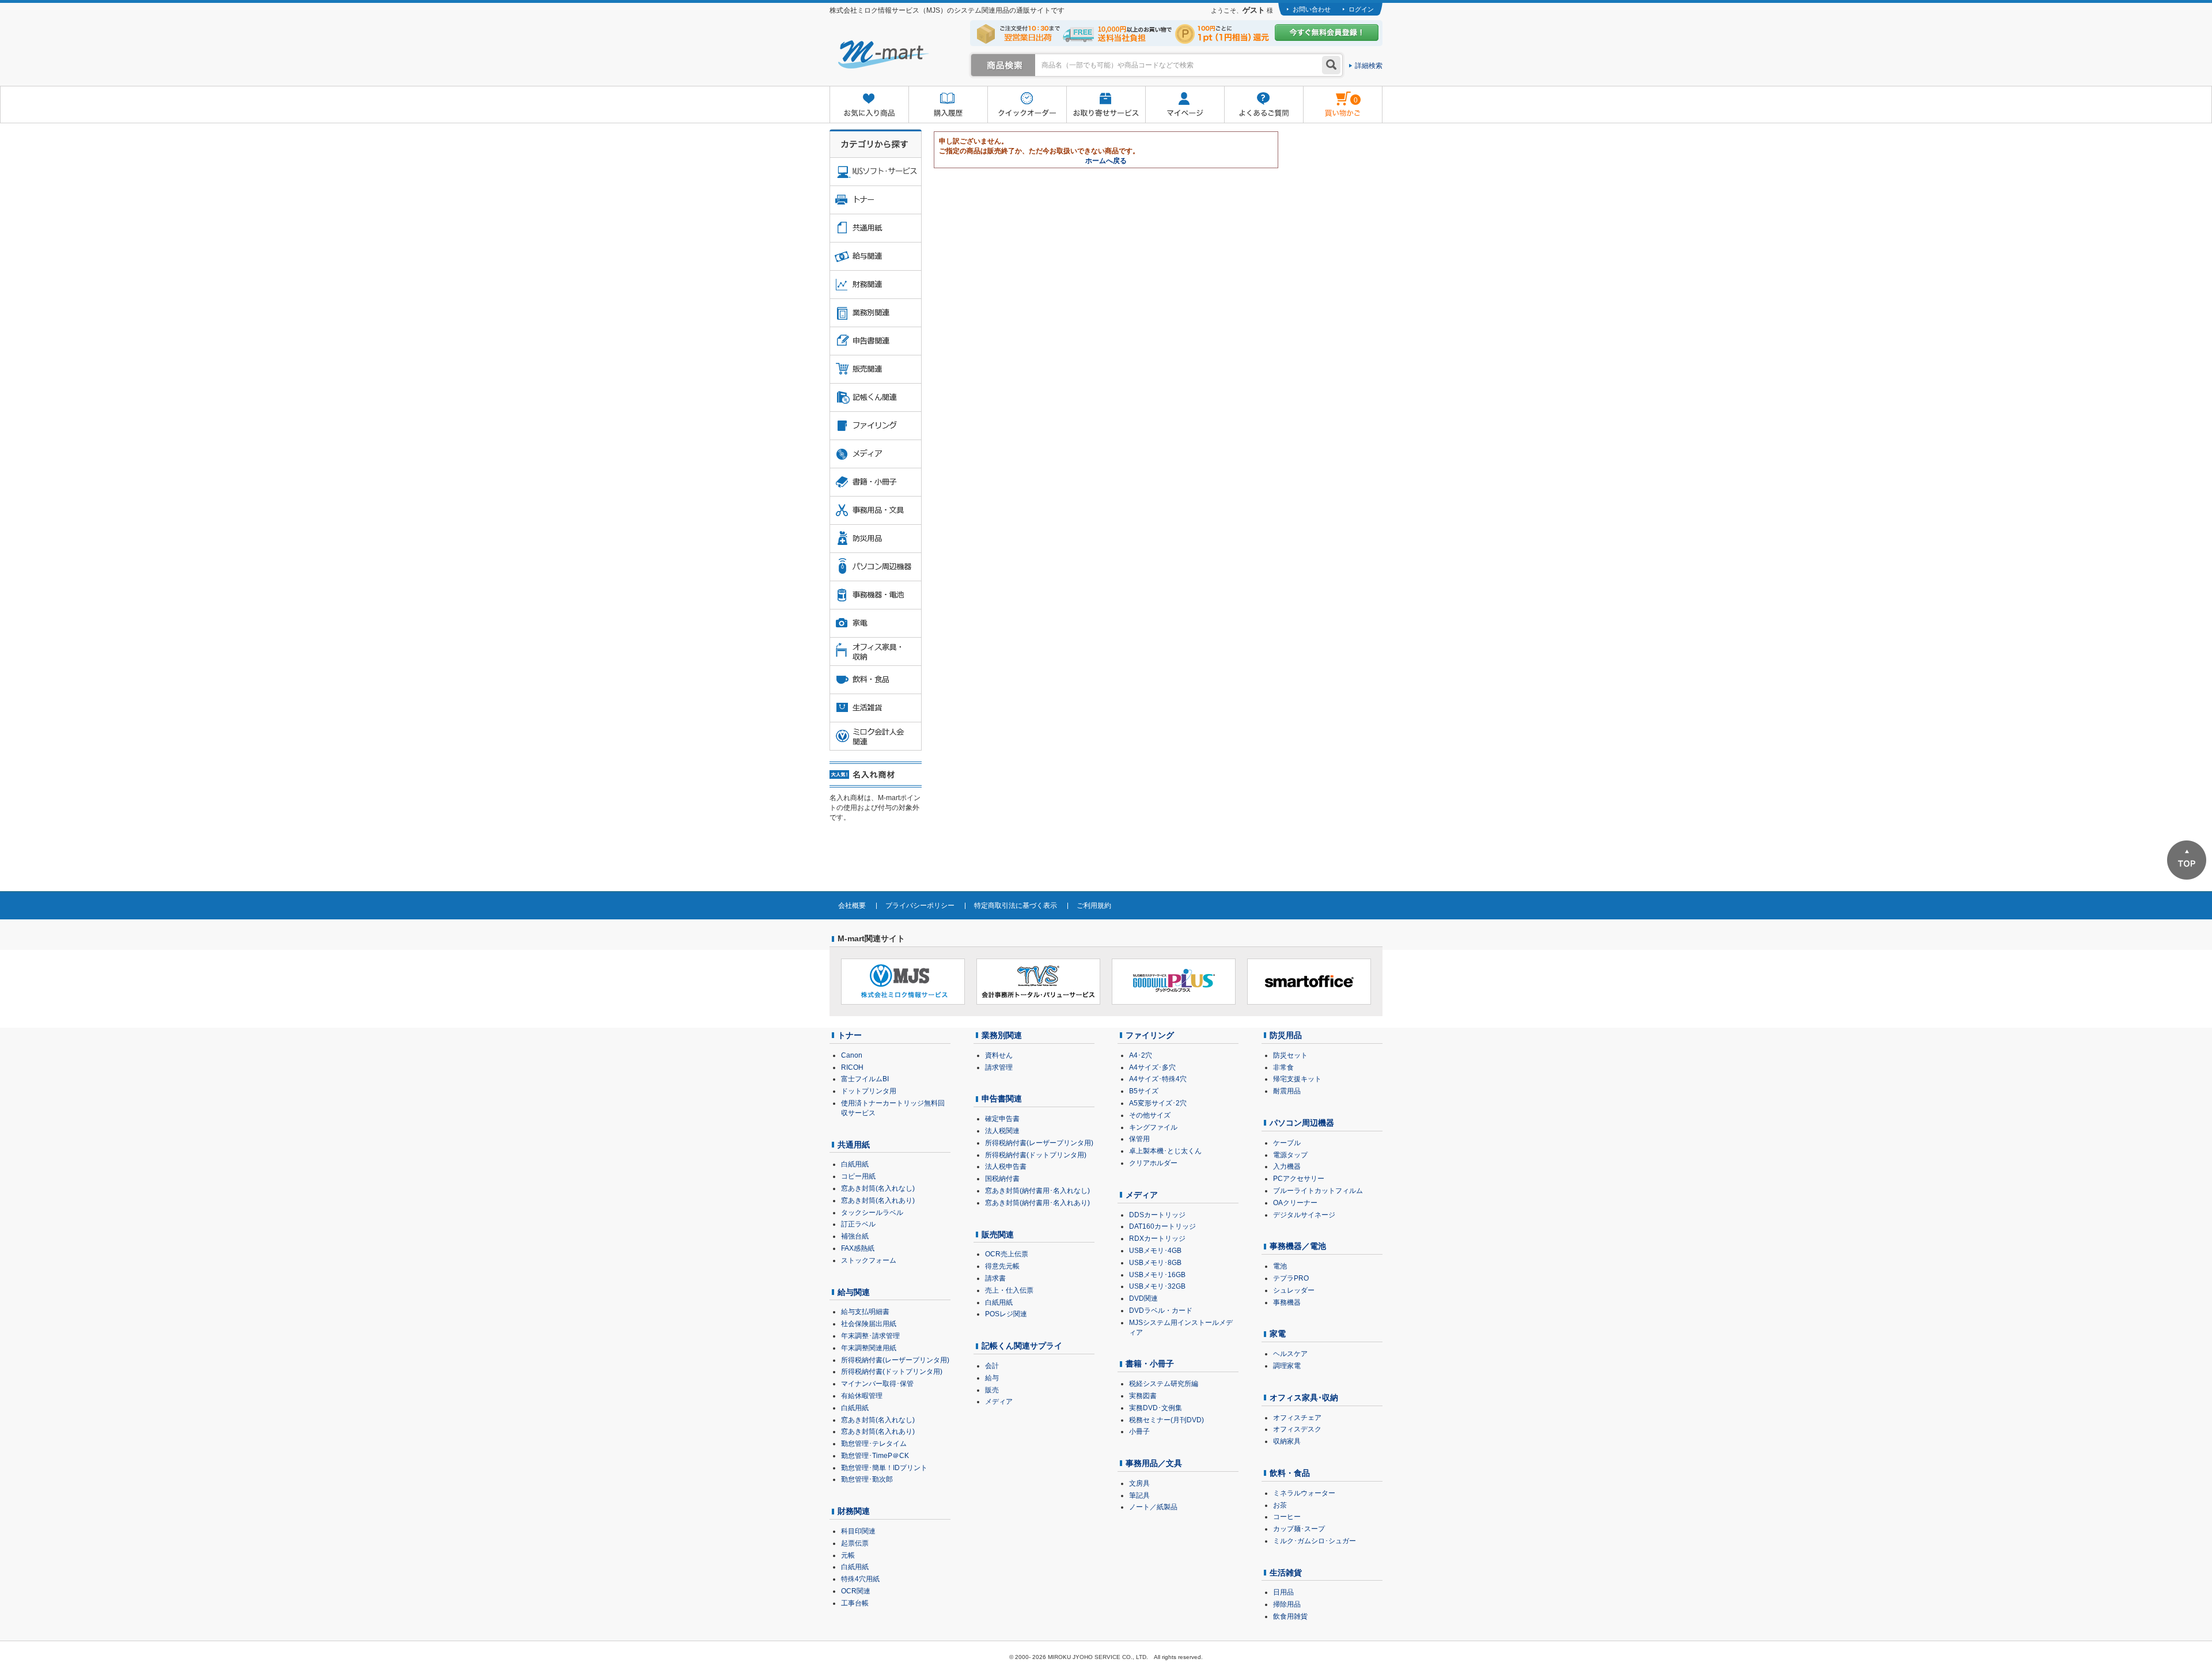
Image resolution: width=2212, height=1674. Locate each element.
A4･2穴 (1141, 1055)
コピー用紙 (858, 1176)
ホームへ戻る (1106, 161)
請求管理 (999, 1067)
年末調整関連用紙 (869, 1348)
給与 (992, 1378)
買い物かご (1330, 96)
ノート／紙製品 (1153, 1507)
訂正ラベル (858, 1224)
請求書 (995, 1278)
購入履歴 (948, 105)
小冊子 (1139, 1431)
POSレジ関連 (1006, 1314)
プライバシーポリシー (920, 906)
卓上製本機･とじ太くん (1165, 1151)
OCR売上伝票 (1007, 1254)
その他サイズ (1150, 1115)
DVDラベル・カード (1161, 1311)
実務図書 (1143, 1396)
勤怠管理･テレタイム (874, 1444)
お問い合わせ (1312, 9)
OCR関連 (856, 1591)
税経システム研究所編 (1164, 1384)
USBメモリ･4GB (1155, 1251)
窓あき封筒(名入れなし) (878, 1188)
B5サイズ (1144, 1091)
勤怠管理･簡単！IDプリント (884, 1468)
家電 (1278, 1334)
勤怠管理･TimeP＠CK (875, 1456)
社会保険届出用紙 (869, 1324)
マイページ (1185, 105)
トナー (850, 1035)
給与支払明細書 (865, 1312)
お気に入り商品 (869, 105)
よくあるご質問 (1264, 105)
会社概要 (852, 906)
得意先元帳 (1002, 1266)
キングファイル (1153, 1127)
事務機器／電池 (1298, 1246)
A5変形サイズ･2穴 (1158, 1103)
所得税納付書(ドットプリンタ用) (892, 1372)
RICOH (852, 1067)
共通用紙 (854, 1145)
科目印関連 (858, 1531)
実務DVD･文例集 (1156, 1408)
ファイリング (1150, 1035)
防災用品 (1286, 1035)
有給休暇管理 (862, 1396)
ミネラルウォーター (1304, 1493)
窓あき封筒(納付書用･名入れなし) (1037, 1191)
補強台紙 (855, 1236)
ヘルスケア (1290, 1354)
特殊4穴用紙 (860, 1579)
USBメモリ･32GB (1157, 1286)
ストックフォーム (869, 1260)
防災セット (1290, 1055)
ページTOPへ (2187, 860)
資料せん (999, 1055)
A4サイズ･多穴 (1152, 1067)
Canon (852, 1055)
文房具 (1139, 1483)
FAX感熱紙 (858, 1248)
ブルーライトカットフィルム (1318, 1191)
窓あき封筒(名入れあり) (878, 1200)
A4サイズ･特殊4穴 (1158, 1079)
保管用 (1139, 1139)
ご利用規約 (1094, 906)
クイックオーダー (1027, 105)
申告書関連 (1002, 1099)
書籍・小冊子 (1150, 1364)
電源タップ (1290, 1155)
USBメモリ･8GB (1155, 1263)
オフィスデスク (1297, 1429)
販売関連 (998, 1234)
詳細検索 (1369, 66)
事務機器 (1287, 1302)
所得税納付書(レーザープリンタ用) (895, 1360)
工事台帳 (855, 1603)
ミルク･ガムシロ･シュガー (1315, 1541)
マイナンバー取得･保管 (877, 1384)
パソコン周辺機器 (1302, 1123)
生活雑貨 (1286, 1573)
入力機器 (1287, 1167)
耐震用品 (1287, 1091)
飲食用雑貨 (1290, 1616)
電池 (1280, 1266)
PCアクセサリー (1299, 1179)
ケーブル (1287, 1143)
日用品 (1283, 1592)
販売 (992, 1390)
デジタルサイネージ (1304, 1215)
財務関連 (854, 1511)
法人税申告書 (1006, 1167)
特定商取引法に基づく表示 (1016, 906)
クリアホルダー (1153, 1163)
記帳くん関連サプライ (1022, 1346)
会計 (992, 1366)
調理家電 (1287, 1366)
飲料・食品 (1290, 1473)
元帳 (848, 1555)
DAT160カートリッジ (1162, 1226)
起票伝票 (855, 1543)
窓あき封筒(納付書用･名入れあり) (1037, 1203)
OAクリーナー (1295, 1203)
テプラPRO (1291, 1278)
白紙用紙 (855, 1164)
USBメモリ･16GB (1157, 1275)
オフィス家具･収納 (1304, 1397)
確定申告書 (1002, 1119)
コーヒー (1287, 1517)
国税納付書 (1002, 1179)
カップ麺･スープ (1299, 1529)
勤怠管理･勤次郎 (867, 1479)
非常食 (1283, 1067)
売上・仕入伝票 (1009, 1290)
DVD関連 (1143, 1298)
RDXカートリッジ (1157, 1239)
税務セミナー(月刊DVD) (1166, 1420)
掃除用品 (1287, 1604)
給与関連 (854, 1292)
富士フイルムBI (865, 1079)
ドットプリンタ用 (869, 1091)
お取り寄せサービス (1106, 105)
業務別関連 (1002, 1035)
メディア (999, 1402)
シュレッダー (1294, 1290)
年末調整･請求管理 (870, 1336)
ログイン (1361, 9)
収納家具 (1287, 1441)
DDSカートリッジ (1157, 1215)
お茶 (1280, 1505)
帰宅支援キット (1297, 1079)
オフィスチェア (1297, 1418)
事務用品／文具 (1154, 1463)
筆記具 (1139, 1495)
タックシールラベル (872, 1213)
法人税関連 (1002, 1131)
